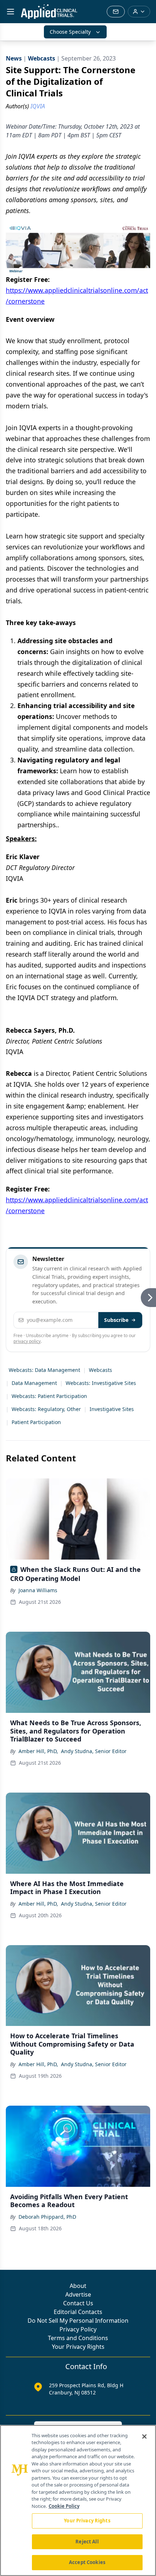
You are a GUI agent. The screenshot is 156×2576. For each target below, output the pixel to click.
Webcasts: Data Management (44, 1370)
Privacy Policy (78, 2329)
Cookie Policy (64, 2506)
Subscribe (116, 1320)
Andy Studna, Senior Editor (94, 1751)
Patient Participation (36, 1422)
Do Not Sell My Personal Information (78, 2321)
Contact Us (78, 2303)
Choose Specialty (70, 32)
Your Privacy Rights (78, 2347)
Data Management (34, 1383)
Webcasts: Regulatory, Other (46, 1409)
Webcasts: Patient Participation (49, 1396)
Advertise (78, 2294)
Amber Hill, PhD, (38, 1751)
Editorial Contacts (78, 2312)
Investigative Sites (112, 1409)
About (78, 2286)
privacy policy (27, 1341)
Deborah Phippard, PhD (47, 2217)
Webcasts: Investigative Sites (101, 1383)
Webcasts (100, 1370)
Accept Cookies (87, 2562)
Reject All (87, 2542)
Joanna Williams (38, 1590)
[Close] (144, 2436)
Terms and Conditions (78, 2338)
